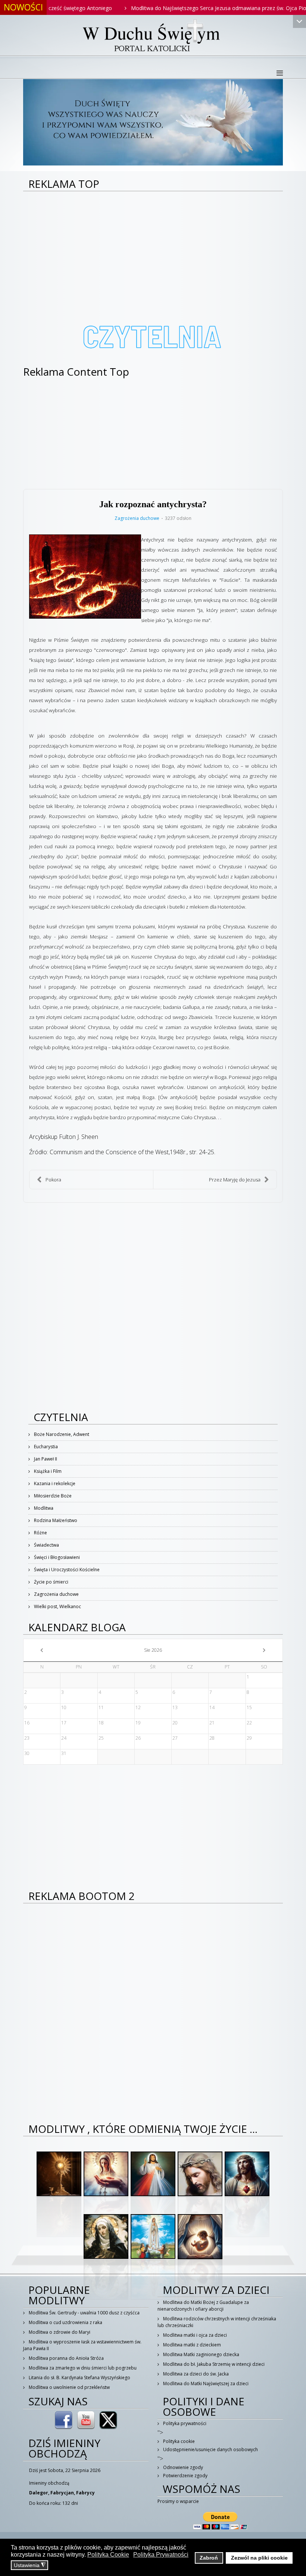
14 (212, 1707)
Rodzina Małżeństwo (55, 1520)
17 (64, 1723)
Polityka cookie (178, 2441)
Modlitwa (43, 1508)
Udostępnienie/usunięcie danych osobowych (210, 2449)
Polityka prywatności (184, 2423)
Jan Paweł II (45, 1459)
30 (27, 1753)
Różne (40, 1533)
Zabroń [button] (209, 2558)
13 (175, 1707)
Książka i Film (47, 1471)
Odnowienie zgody (182, 2467)
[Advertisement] (153, 247)
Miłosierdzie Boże (52, 1496)
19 (138, 1723)
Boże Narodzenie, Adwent (61, 1434)
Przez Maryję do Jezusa (235, 1180)
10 (64, 1707)
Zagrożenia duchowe (137, 518)
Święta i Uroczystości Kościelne (66, 1570)
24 (64, 1738)
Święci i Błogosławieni (56, 1557)
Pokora (53, 1180)
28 (212, 1738)
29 (249, 1738)
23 (27, 1738)
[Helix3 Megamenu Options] (280, 73)
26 (138, 1738)
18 (101, 1723)
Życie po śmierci (51, 1582)
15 (249, 1707)
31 (64, 1753)
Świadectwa (46, 1545)
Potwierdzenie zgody (185, 2476)
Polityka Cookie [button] (108, 2555)
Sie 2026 (153, 1650)
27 (175, 1738)
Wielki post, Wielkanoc (57, 1606)
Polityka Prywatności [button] (161, 2555)
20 (175, 1723)
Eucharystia (45, 1447)
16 (27, 1723)
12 (138, 1707)
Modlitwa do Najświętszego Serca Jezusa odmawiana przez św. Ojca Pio (176, 8)
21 (212, 1723)
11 (101, 1707)
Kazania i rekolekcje (54, 1483)
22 (249, 1723)
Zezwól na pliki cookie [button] (259, 2558)
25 (101, 1738)
